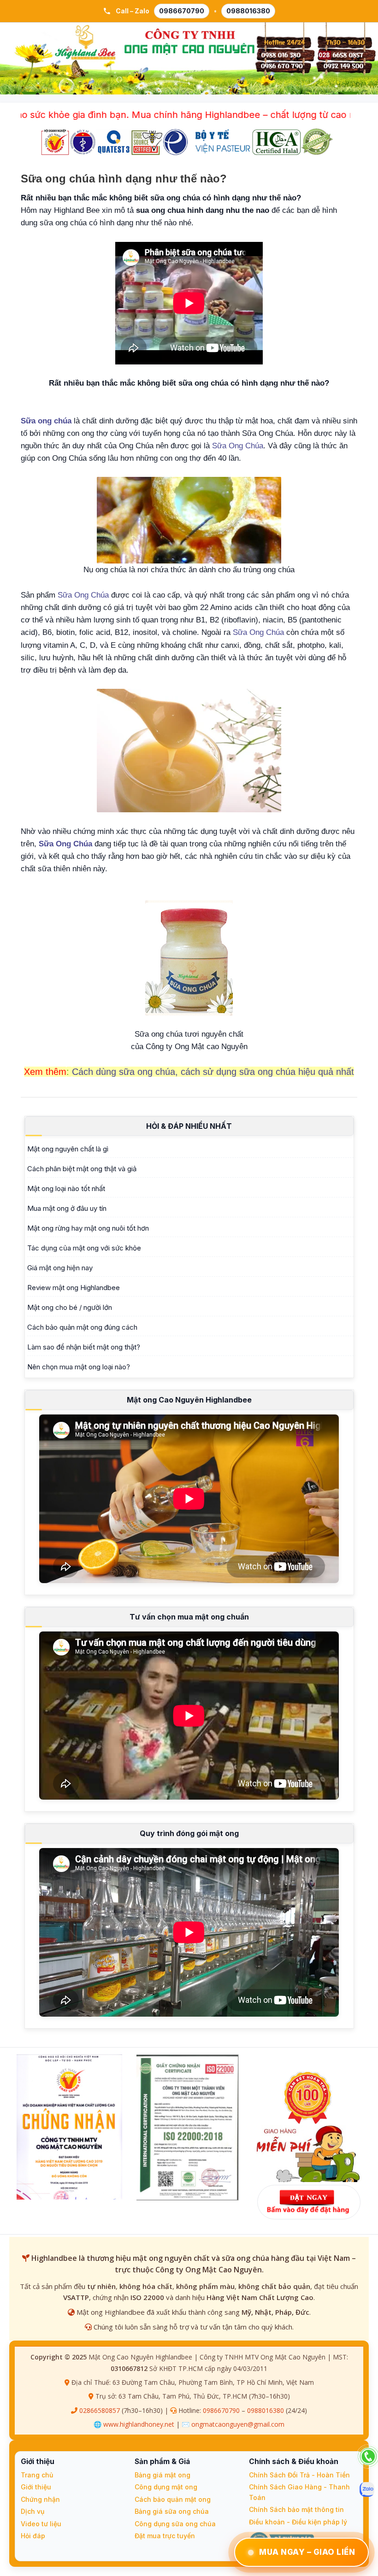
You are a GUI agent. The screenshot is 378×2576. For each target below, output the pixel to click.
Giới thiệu (36, 2487)
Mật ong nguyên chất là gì (68, 1149)
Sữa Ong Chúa (238, 446)
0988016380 (248, 11)
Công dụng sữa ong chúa (175, 2524)
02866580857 (100, 2410)
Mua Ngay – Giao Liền (307, 2552)
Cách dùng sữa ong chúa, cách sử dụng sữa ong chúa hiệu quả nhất (213, 1072)
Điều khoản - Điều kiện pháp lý (298, 2522)
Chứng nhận (40, 2499)
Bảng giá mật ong (162, 2475)
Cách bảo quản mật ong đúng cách (82, 1327)
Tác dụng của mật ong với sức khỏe (84, 1248)
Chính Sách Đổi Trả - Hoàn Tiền (299, 2475)
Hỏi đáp (33, 2536)
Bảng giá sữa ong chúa (172, 2511)
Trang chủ (37, 2475)
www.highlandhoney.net (139, 2424)
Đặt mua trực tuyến (165, 2536)
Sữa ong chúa (46, 421)
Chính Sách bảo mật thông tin (296, 2509)
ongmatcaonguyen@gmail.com (238, 2424)
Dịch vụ (32, 2511)
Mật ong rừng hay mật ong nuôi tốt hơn (88, 1228)
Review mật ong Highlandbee (74, 1288)
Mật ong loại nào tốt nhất (66, 1188)
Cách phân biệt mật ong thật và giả (82, 1169)
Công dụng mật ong (166, 2487)
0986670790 (182, 11)
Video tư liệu (41, 2524)
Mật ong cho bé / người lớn (70, 1307)
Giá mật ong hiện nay (60, 1268)
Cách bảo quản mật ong (173, 2499)
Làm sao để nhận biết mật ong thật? (84, 1347)
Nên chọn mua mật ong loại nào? (79, 1367)
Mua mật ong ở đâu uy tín (67, 1208)
